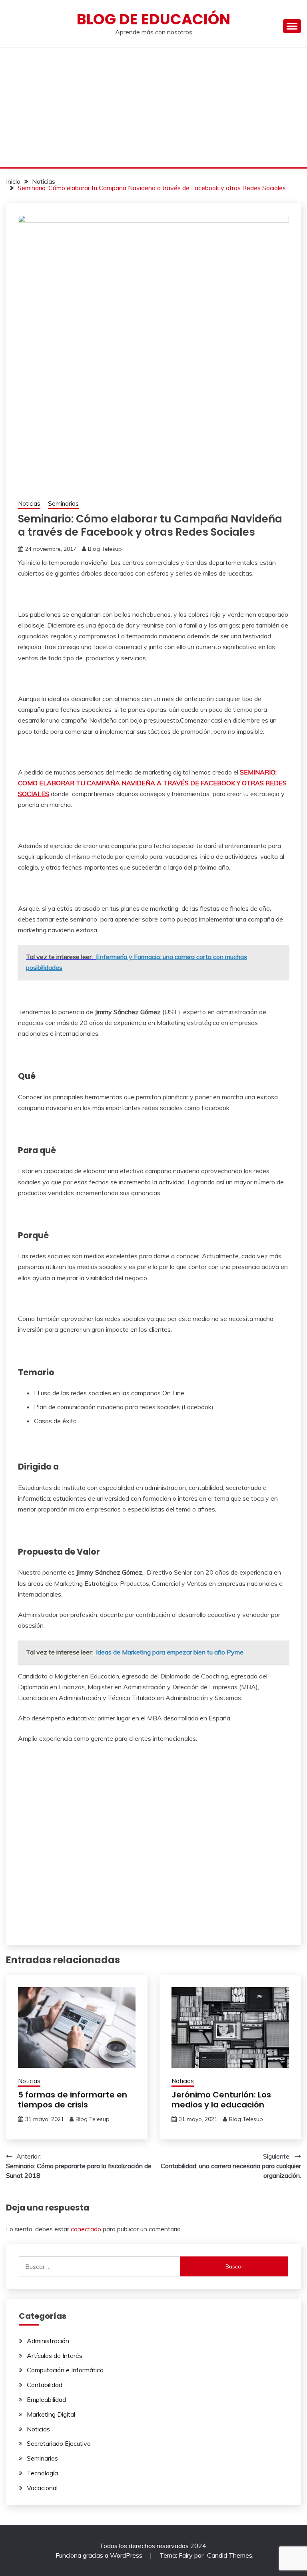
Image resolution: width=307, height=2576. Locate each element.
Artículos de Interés (55, 2356)
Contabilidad (45, 2385)
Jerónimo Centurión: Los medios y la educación (221, 2100)
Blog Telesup (105, 549)
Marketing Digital (51, 2414)
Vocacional (42, 2488)
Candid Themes (230, 2555)
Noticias (29, 503)
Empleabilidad (46, 2399)
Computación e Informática (65, 2370)
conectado (86, 2229)
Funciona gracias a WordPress (100, 2555)
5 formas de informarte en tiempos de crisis (73, 2100)
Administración (48, 2341)
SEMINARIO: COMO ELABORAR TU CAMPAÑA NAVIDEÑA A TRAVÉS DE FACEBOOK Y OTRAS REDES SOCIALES (152, 783)
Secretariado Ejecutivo (59, 2443)
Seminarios (63, 503)
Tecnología (42, 2473)
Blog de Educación (153, 19)
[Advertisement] (153, 107)
